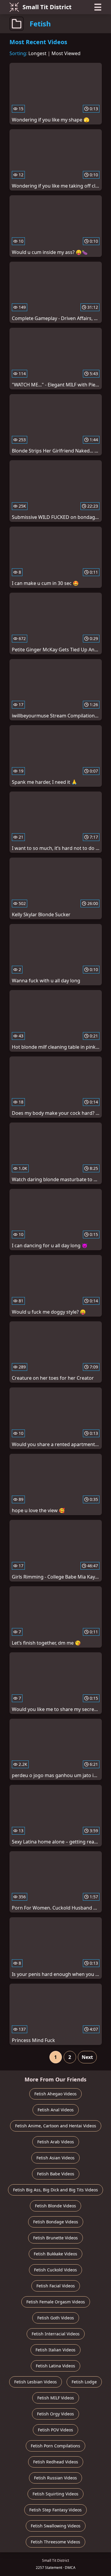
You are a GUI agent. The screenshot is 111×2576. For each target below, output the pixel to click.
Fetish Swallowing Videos (56, 2526)
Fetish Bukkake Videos (55, 2254)
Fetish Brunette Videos (55, 2238)
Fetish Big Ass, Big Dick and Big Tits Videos (55, 2190)
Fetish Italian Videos (55, 2350)
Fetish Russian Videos (55, 2478)
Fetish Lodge (84, 2382)
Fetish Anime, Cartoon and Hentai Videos (56, 2126)
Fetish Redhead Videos (56, 2462)
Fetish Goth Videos (56, 2318)
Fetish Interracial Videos (56, 2334)
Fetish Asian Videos (55, 2158)
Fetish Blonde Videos (55, 2206)
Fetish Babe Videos (56, 2174)
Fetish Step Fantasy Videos (55, 2510)
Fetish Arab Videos (56, 2142)
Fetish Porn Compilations (55, 2446)
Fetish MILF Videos (56, 2398)
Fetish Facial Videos (56, 2286)
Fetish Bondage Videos (56, 2222)
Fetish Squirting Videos (55, 2494)
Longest (37, 53)
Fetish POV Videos (55, 2430)
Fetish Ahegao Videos (55, 2094)
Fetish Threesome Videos (55, 2542)
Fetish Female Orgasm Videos (56, 2302)
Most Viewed (66, 53)
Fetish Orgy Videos (55, 2414)
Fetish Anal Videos (56, 2110)
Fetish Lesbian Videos (36, 2382)
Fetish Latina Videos (55, 2366)
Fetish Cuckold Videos (55, 2270)
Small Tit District (47, 7)
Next (87, 2057)
